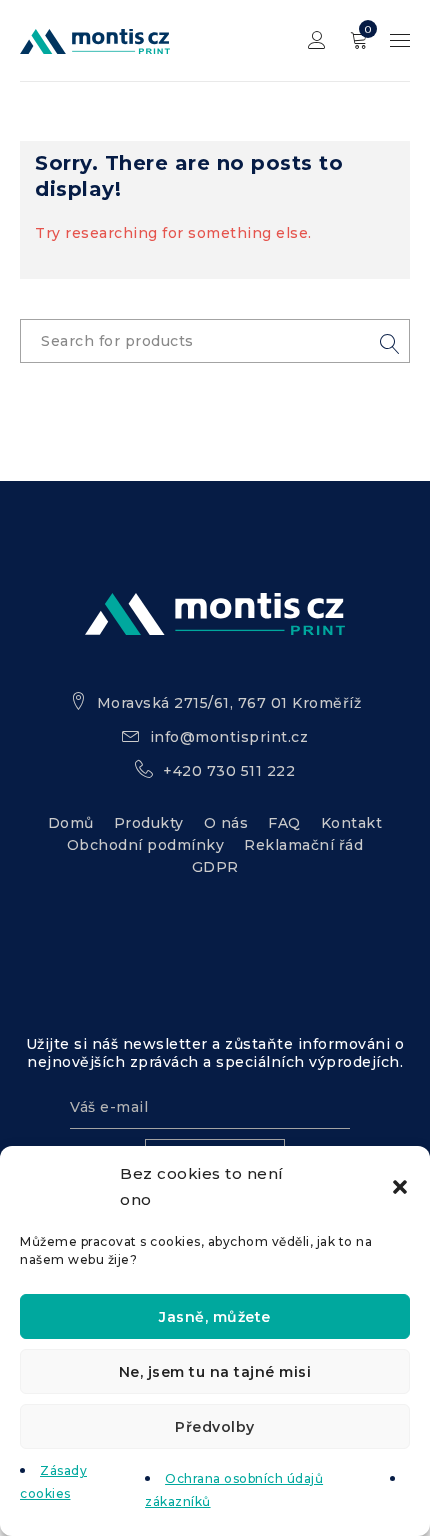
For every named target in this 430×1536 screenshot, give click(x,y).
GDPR (215, 867)
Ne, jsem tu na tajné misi (215, 1372)
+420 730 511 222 (229, 771)
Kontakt (352, 823)
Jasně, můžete (215, 1317)
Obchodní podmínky (146, 845)
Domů (71, 823)
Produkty (149, 823)
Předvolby (215, 1427)
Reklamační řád (303, 845)
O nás (226, 823)
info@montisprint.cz (229, 737)
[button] (400, 1187)
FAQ (284, 823)
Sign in (317, 40)
